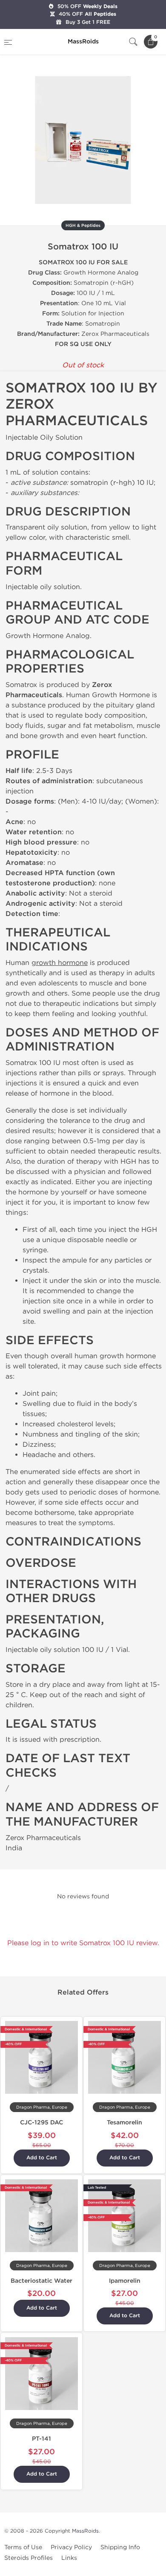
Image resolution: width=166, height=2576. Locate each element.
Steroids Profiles (29, 2558)
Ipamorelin (125, 2281)
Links (69, 2558)
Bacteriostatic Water (41, 2281)
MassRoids (85, 2531)
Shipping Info (120, 2547)
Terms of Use (23, 2547)
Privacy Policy (71, 2547)
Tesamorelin (124, 2122)
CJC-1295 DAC (41, 2122)
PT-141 (41, 2439)
